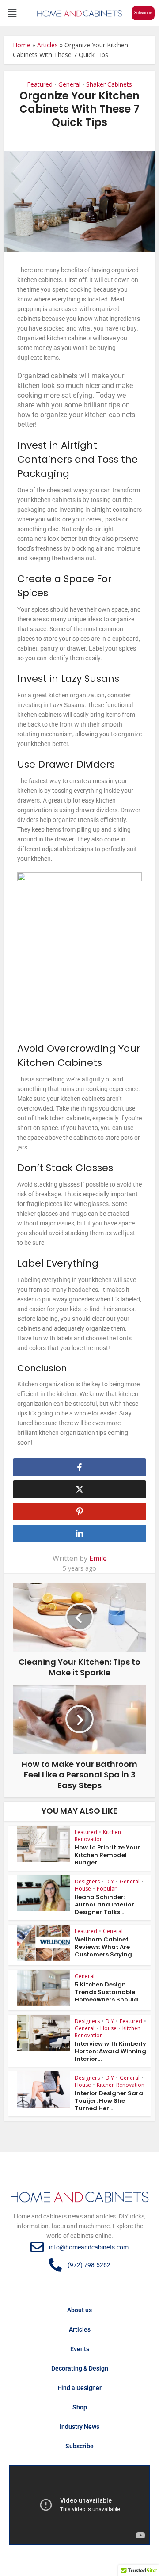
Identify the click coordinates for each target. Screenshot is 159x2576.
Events (80, 2349)
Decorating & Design (80, 2368)
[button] (12, 13)
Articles (47, 45)
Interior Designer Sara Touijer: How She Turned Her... (109, 2101)
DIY (110, 1882)
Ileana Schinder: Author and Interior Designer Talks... (104, 1904)
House (83, 1889)
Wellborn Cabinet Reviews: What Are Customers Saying (103, 1947)
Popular (107, 1889)
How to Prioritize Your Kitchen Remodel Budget (107, 1855)
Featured (40, 84)
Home (22, 45)
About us (79, 2310)
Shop (80, 2407)
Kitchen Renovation (98, 1836)
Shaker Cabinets (109, 84)
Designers (87, 1882)
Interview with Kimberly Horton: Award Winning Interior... (110, 2051)
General (69, 84)
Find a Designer (80, 2388)
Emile (98, 1558)
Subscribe (79, 2446)
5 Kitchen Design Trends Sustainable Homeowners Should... (108, 1992)
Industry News (79, 2427)
